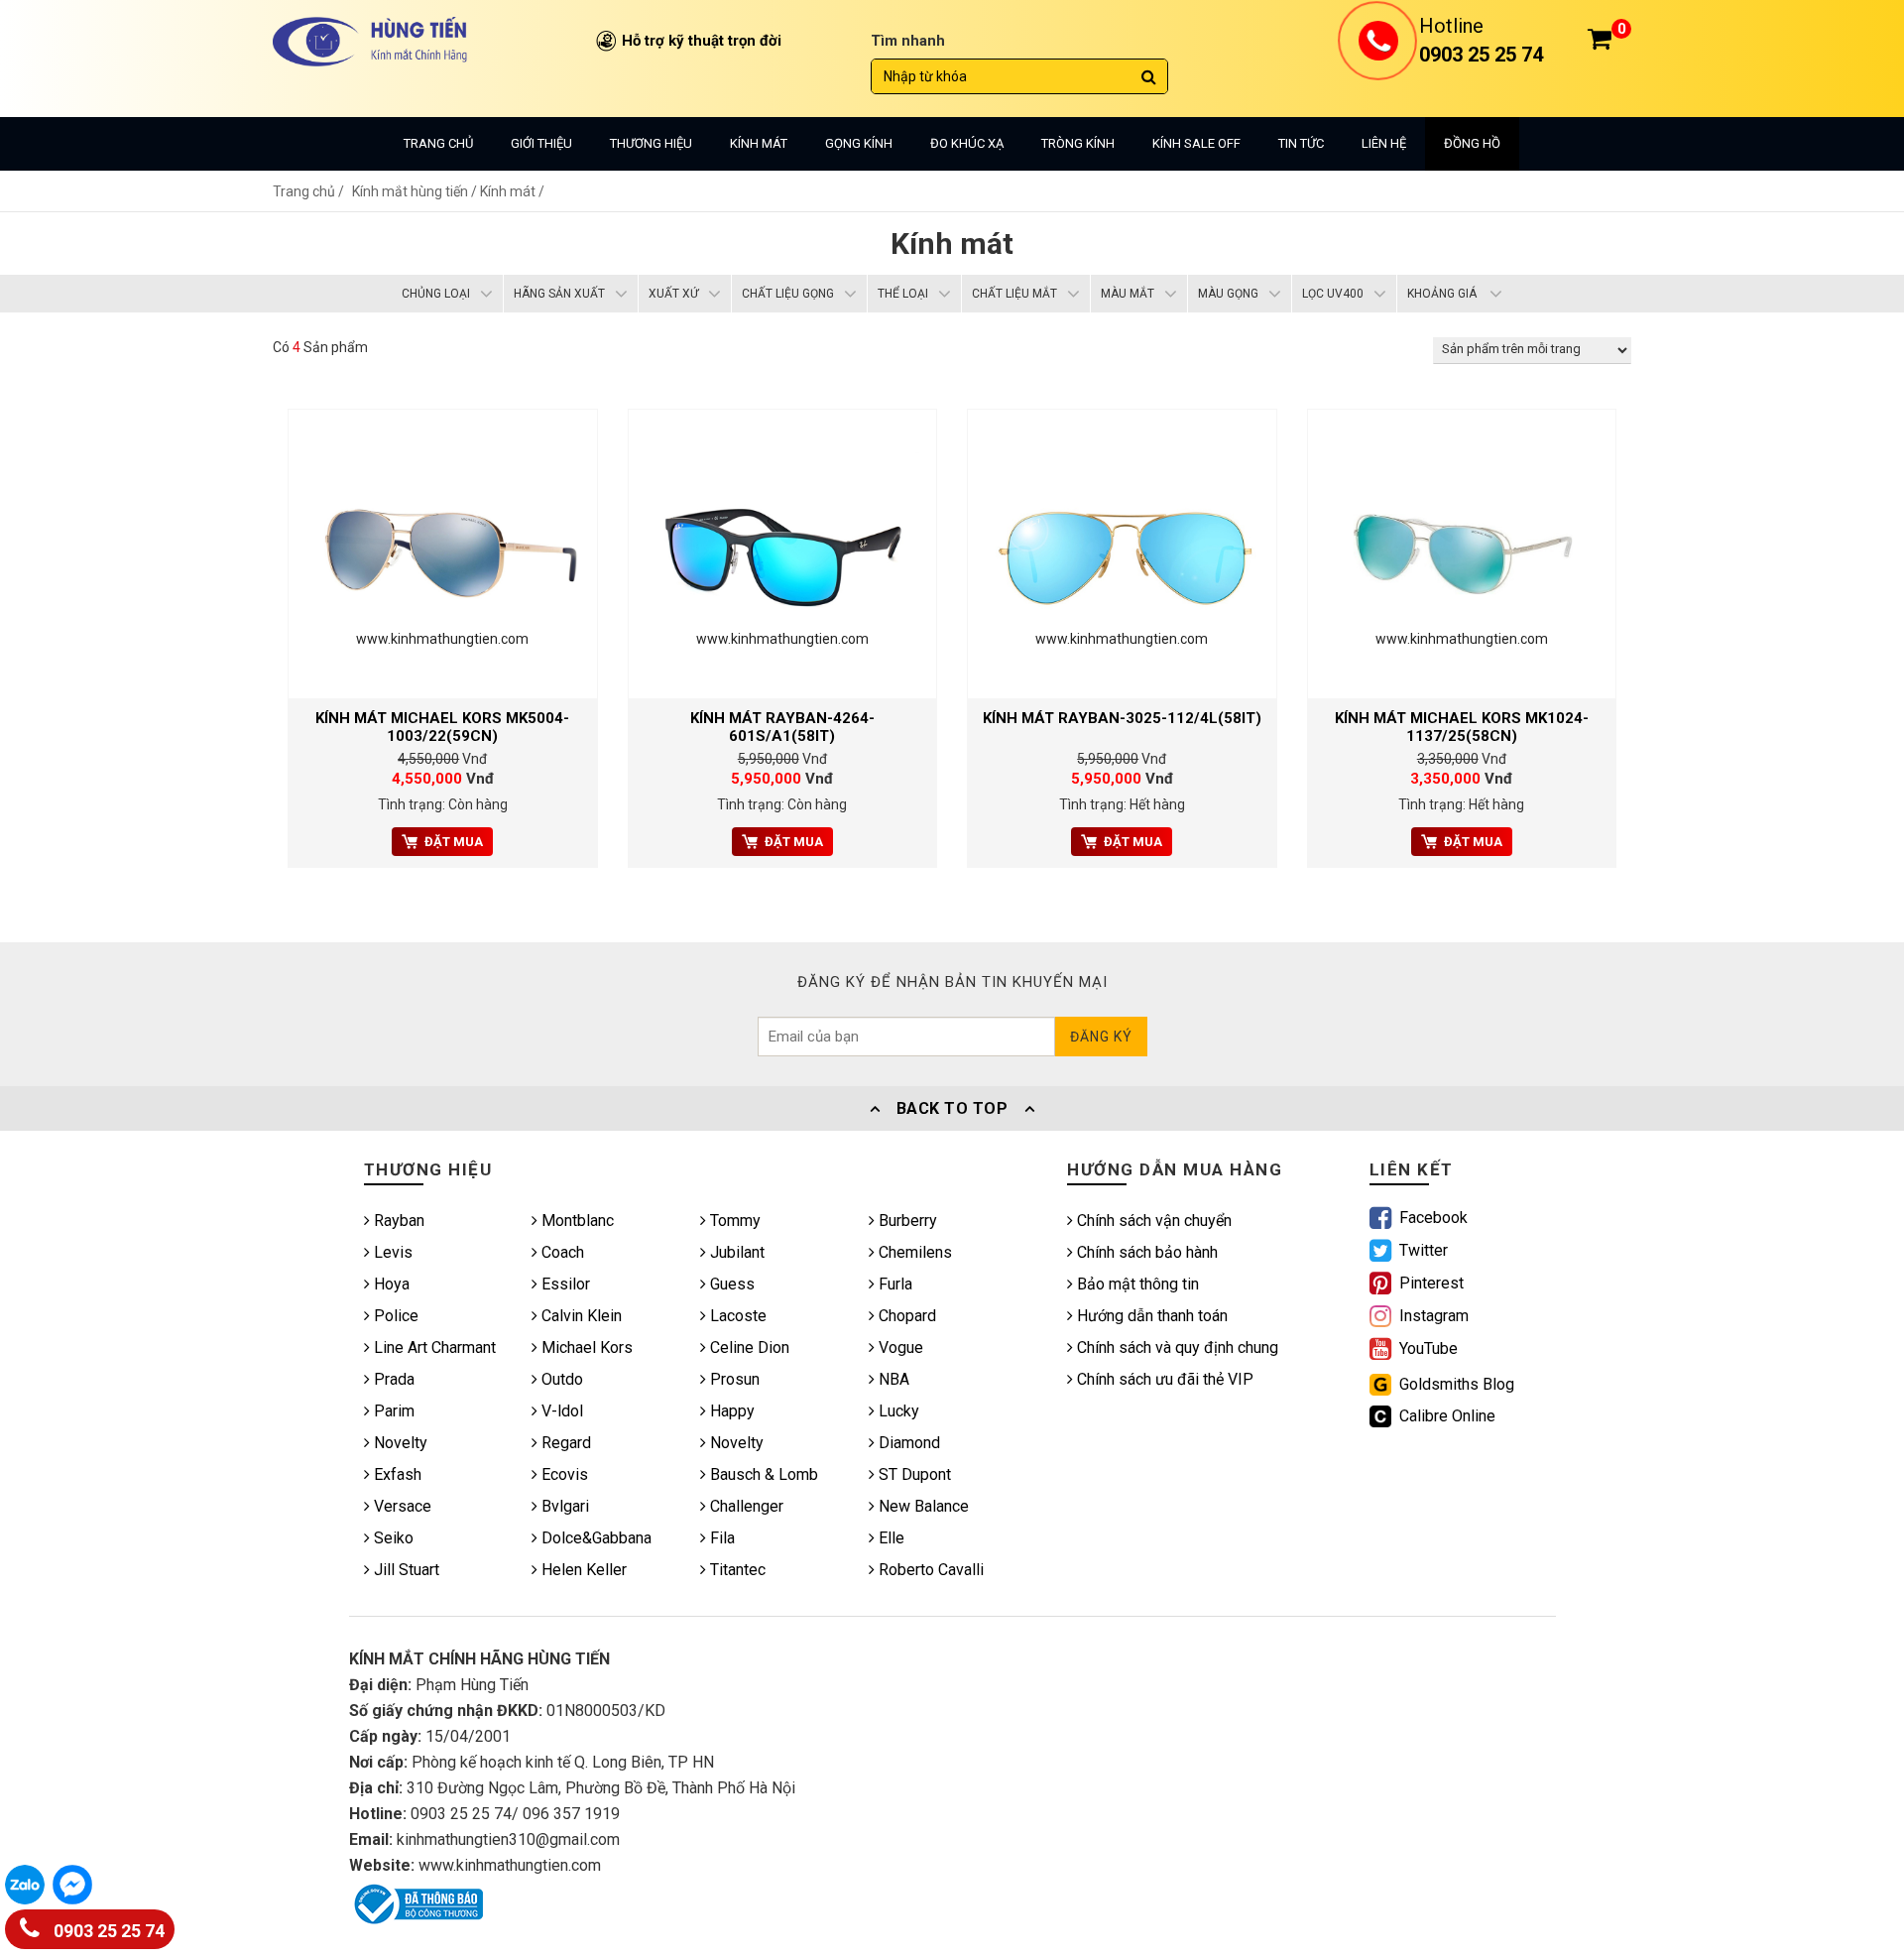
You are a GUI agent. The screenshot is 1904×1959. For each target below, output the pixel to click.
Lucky (897, 1411)
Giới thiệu (541, 143)
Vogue (899, 1347)
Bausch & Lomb (762, 1474)
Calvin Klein (580, 1316)
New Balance (922, 1506)
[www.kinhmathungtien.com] (443, 552)
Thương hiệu (651, 143)
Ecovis (563, 1474)
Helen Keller (582, 1570)
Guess (730, 1284)
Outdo (560, 1379)
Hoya (390, 1284)
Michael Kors (585, 1347)
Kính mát (759, 143)
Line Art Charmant (433, 1347)
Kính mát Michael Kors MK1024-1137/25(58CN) (1462, 727)
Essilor (564, 1284)
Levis (391, 1252)
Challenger (745, 1506)
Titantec (736, 1570)
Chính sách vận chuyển (1152, 1221)
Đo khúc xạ (967, 143)
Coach (561, 1252)
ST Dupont (913, 1474)
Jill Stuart (405, 1570)
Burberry (906, 1221)
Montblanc (576, 1221)
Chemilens (913, 1252)
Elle (890, 1538)
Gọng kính (859, 143)
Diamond (907, 1443)
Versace (401, 1506)
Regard (564, 1443)
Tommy (733, 1221)
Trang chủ (438, 143)
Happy (730, 1411)
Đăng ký (1101, 1037)
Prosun (733, 1379)
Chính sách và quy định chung (1176, 1347)
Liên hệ (1384, 143)
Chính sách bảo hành (1145, 1252)
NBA (892, 1379)
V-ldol (560, 1411)
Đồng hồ (1472, 143)
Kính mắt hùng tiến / (416, 191)
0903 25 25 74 (107, 1931)
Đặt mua (454, 842)
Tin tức (1301, 143)
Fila (720, 1538)
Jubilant (735, 1252)
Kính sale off (1196, 143)
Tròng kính (1078, 143)
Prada (392, 1379)
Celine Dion (748, 1347)
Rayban (397, 1221)
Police (394, 1316)
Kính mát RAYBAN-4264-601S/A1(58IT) (782, 727)
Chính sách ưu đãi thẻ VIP (1163, 1379)
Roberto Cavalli (929, 1570)
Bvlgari (563, 1506)
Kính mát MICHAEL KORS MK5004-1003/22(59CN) (442, 727)
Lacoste (736, 1316)
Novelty (399, 1443)
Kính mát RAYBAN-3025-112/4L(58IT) (1122, 718)
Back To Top (952, 1108)
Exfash (396, 1474)
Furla (893, 1284)
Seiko (392, 1538)
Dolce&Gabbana (595, 1538)
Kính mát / (512, 191)
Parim (392, 1411)
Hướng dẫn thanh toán (1150, 1316)
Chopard (905, 1316)
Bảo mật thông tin (1136, 1284)
